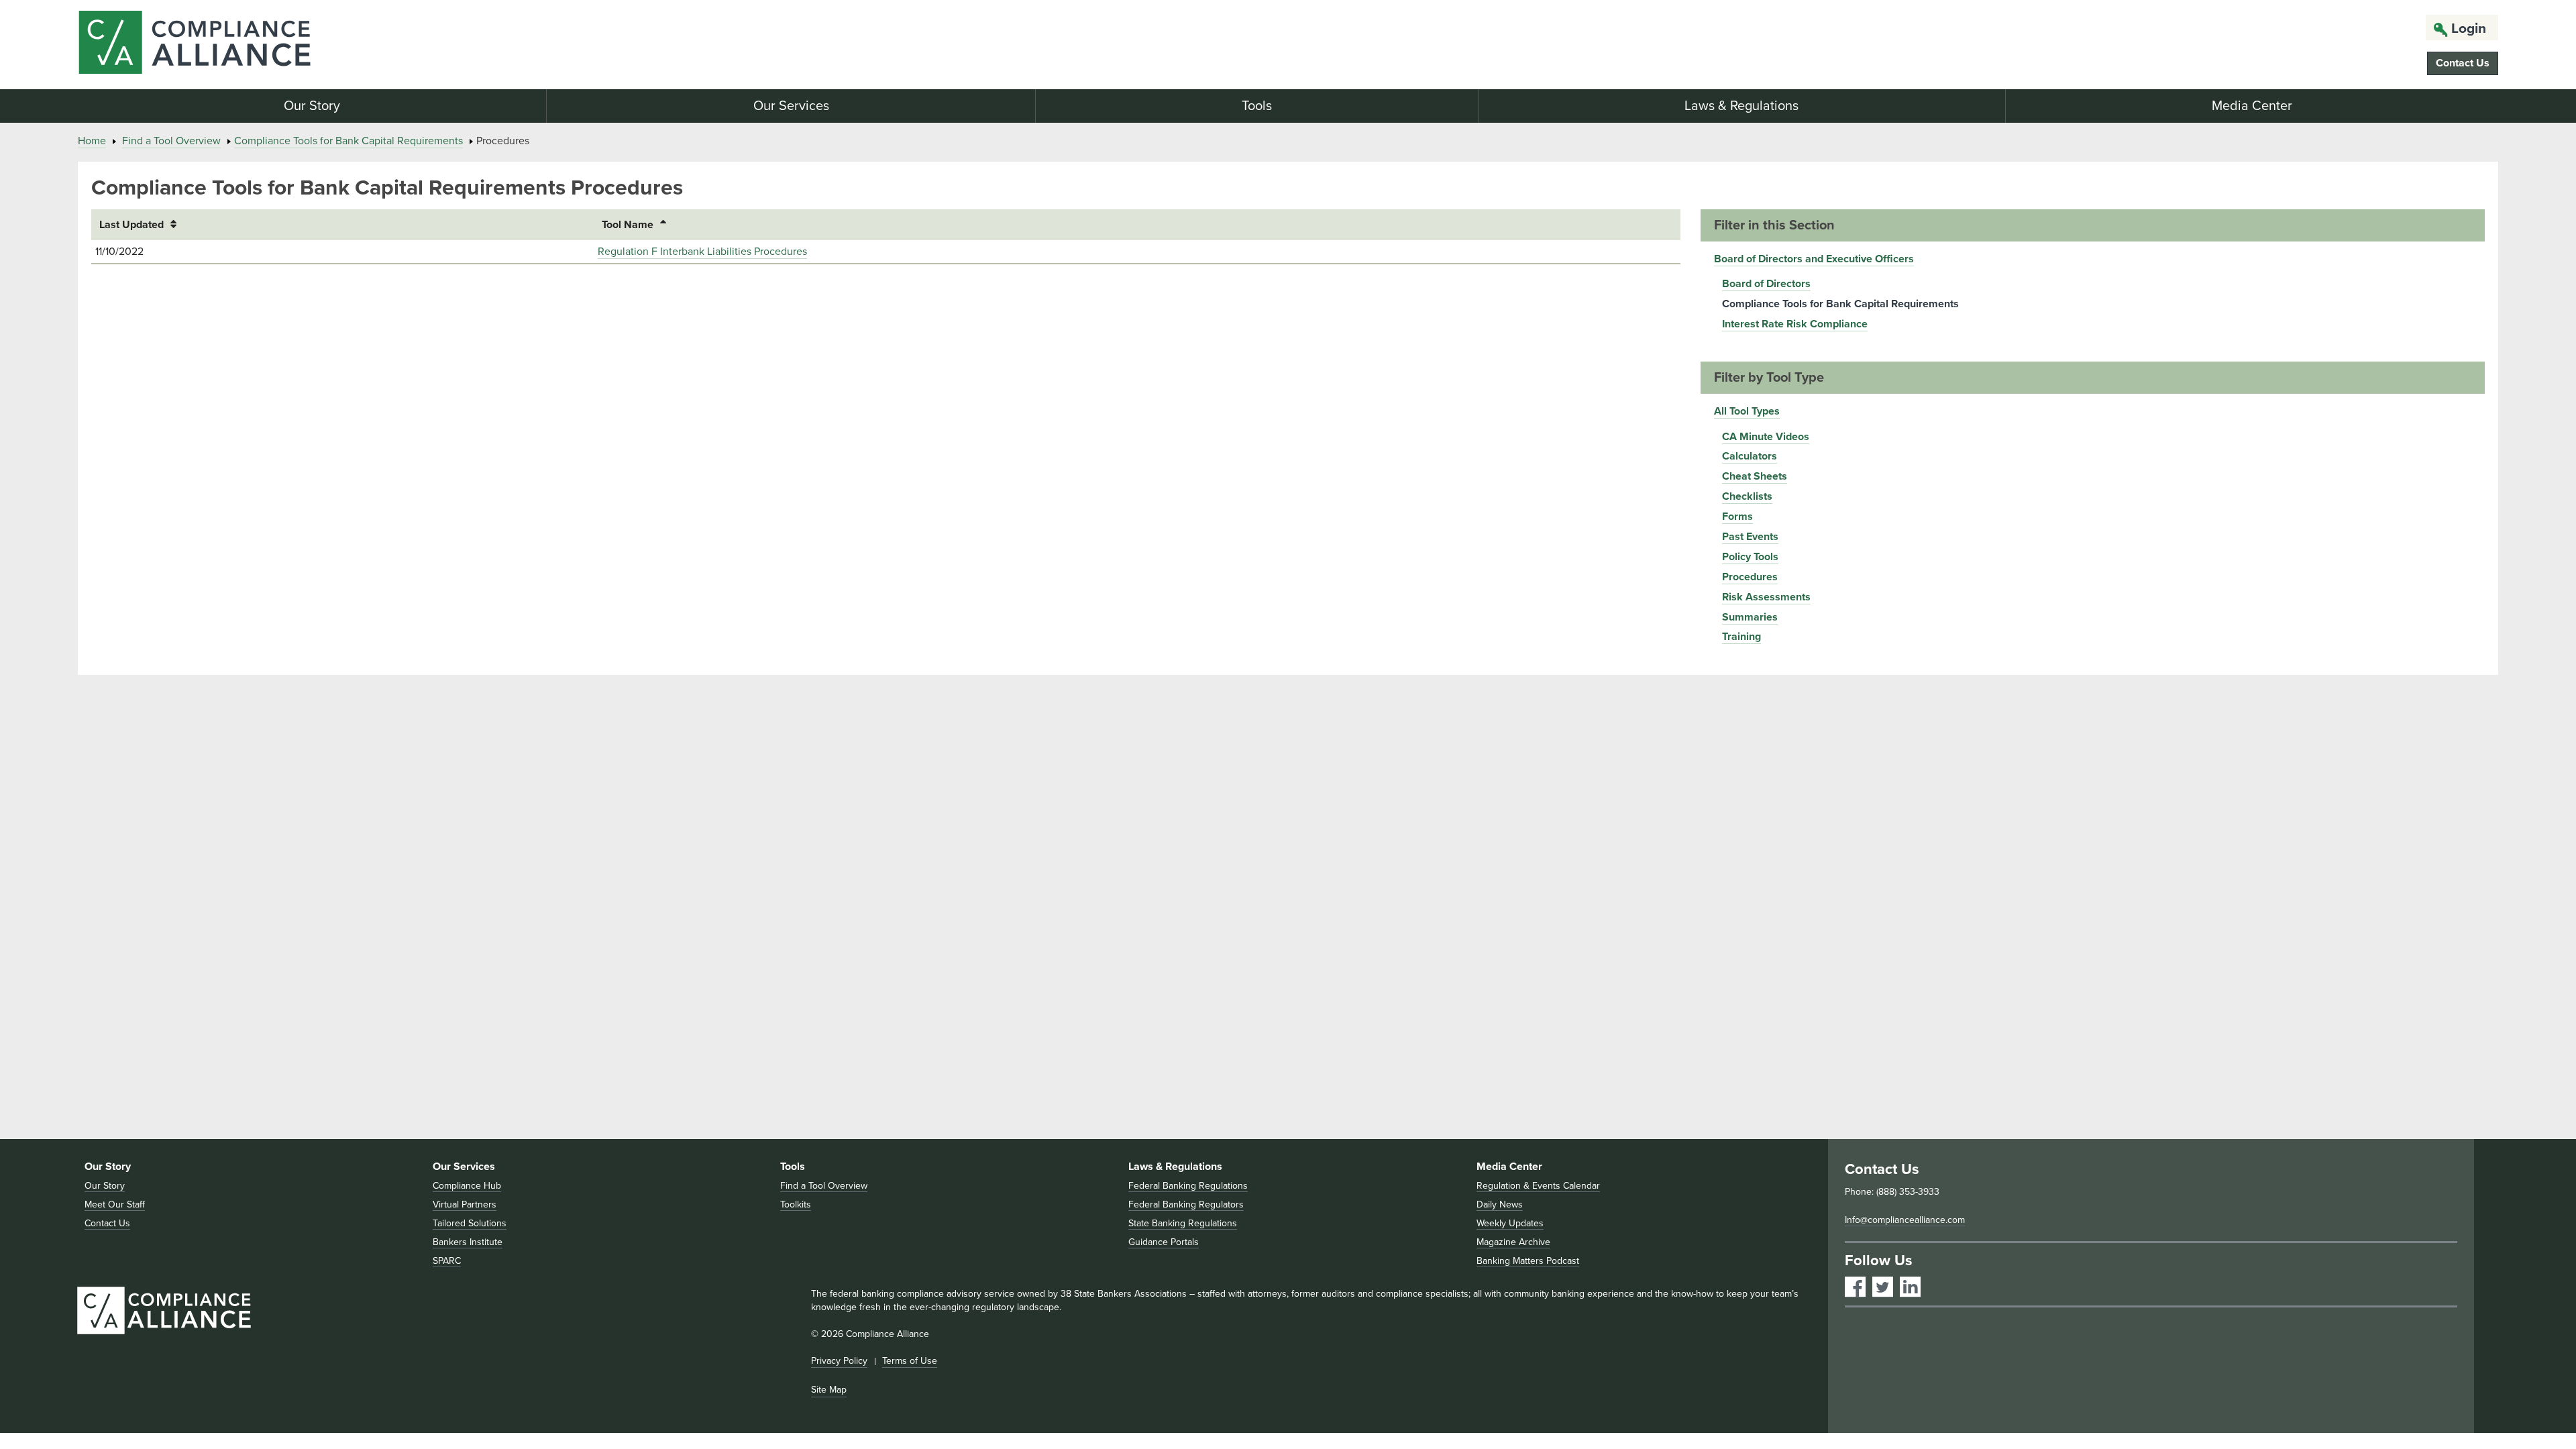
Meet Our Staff (115, 1204)
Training (1741, 637)
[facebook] (1855, 1287)
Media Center (2252, 106)
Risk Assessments (1766, 597)
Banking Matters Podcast (1528, 1261)
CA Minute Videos (1766, 437)
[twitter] (1883, 1287)
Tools (1257, 106)
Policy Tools (1750, 557)
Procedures (1750, 577)
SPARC (447, 1261)
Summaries (1750, 617)
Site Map (829, 1390)
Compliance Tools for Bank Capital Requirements (348, 141)
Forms (1737, 517)
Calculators (1750, 456)
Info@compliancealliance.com (1905, 1220)
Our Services (791, 106)
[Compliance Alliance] (475, 45)
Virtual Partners (465, 1204)
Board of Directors (1766, 284)
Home (92, 141)
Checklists (1747, 496)
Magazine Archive (1513, 1242)
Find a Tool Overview (171, 141)
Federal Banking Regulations (1188, 1186)
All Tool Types (1747, 411)
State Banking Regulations (1183, 1223)
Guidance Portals (1164, 1242)
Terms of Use (910, 1361)
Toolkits (796, 1204)
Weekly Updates (1510, 1223)
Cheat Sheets (1755, 476)
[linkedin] (1910, 1287)
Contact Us (2463, 63)
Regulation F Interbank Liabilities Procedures (702, 252)
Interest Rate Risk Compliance (1795, 324)
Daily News (1500, 1204)
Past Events (1750, 537)
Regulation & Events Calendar (1538, 1186)
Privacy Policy (839, 1361)
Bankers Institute (468, 1242)
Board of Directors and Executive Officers (1814, 259)
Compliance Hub (467, 1186)
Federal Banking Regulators (1186, 1204)
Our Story (312, 106)
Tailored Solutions (470, 1223)
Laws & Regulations (1741, 106)
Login (2469, 29)
